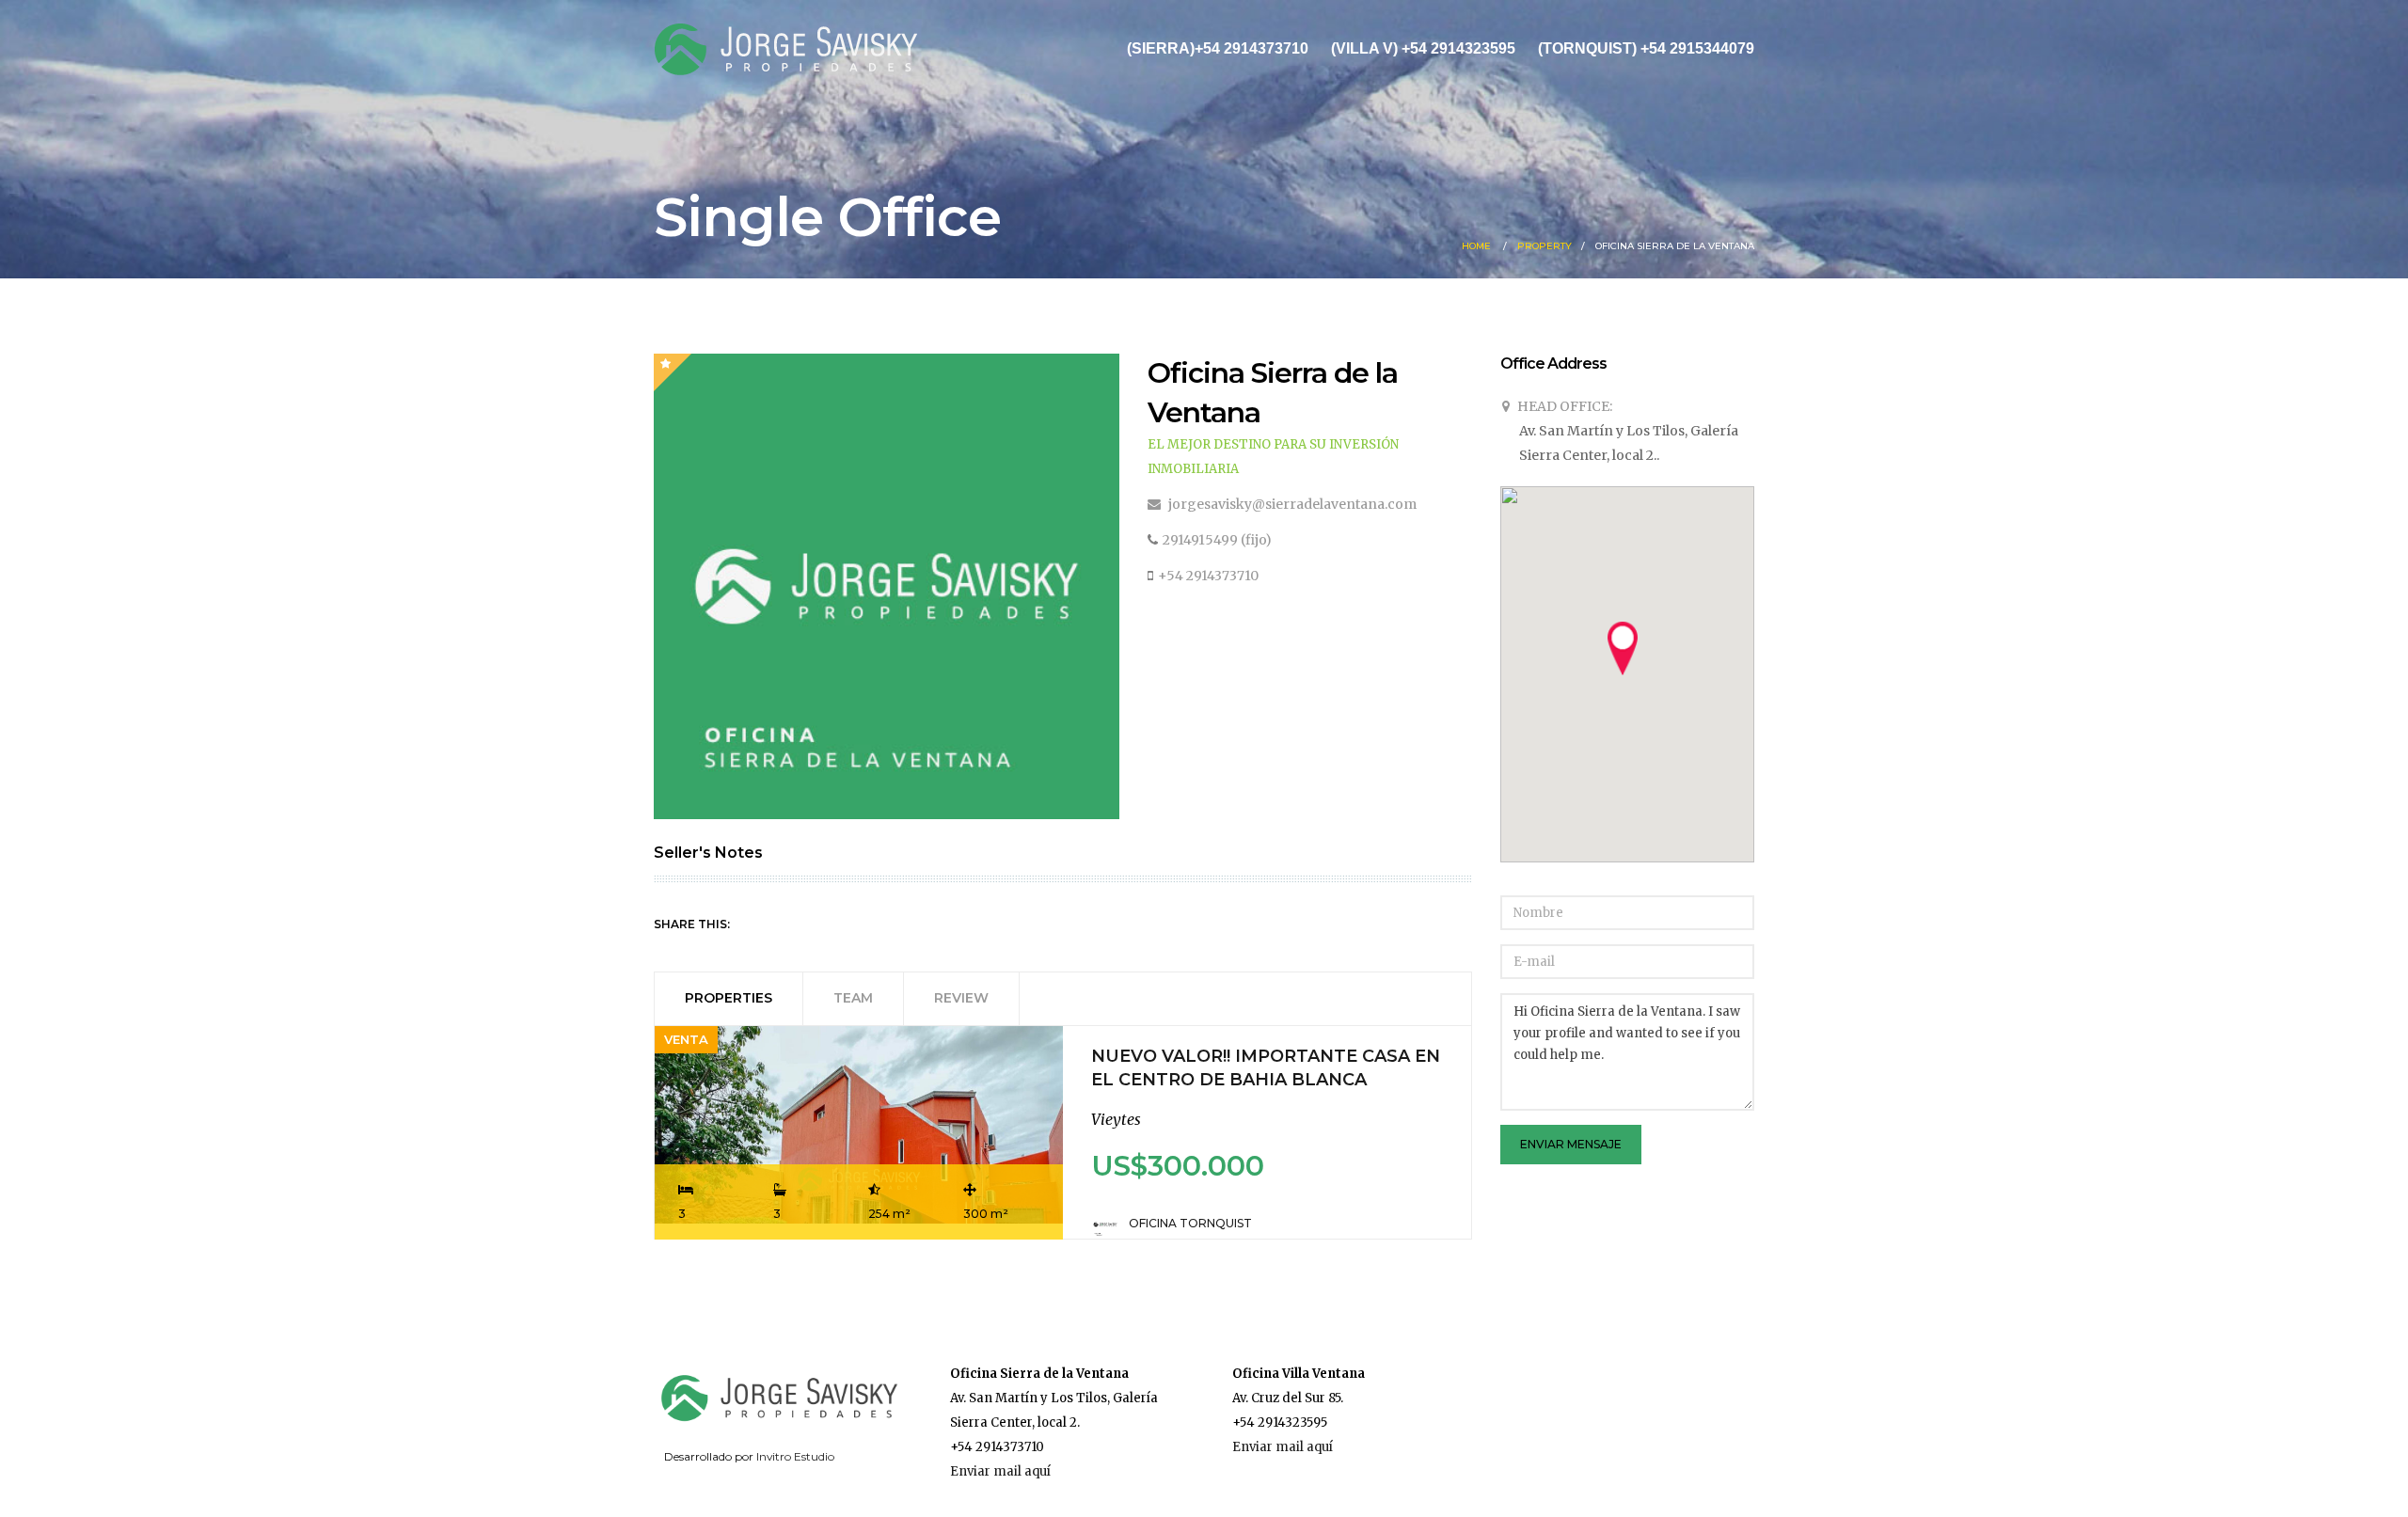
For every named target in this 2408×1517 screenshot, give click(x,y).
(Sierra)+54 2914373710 (1218, 48)
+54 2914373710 (1208, 576)
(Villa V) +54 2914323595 (1423, 48)
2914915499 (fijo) (1217, 540)
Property (1545, 246)
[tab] (729, 998)
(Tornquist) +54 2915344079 (1646, 48)
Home (1476, 246)
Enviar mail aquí (1000, 1471)
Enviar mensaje (1571, 1144)
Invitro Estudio (795, 1456)
